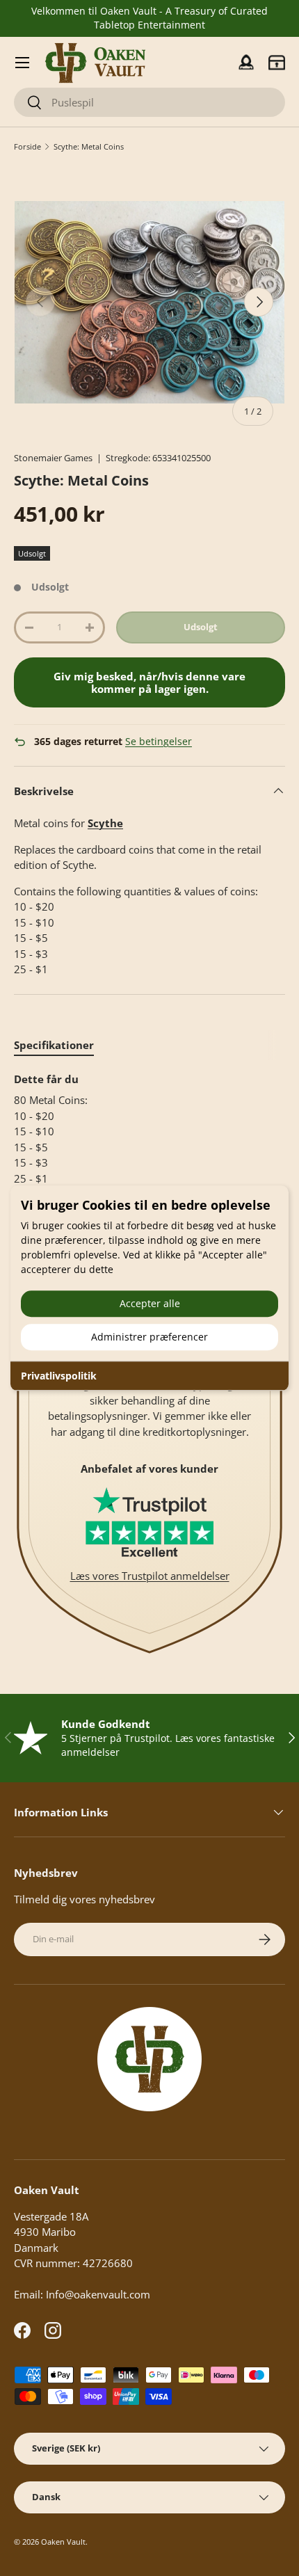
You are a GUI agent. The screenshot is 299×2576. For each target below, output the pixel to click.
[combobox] (149, 102)
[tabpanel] (149, 1129)
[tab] (54, 1045)
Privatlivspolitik (59, 1376)
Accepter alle (150, 1303)
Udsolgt (201, 627)
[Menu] (22, 63)
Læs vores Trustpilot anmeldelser (150, 1576)
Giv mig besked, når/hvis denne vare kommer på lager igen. (149, 682)
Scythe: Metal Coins (89, 146)
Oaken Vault (63, 2542)
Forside (27, 146)
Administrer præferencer (149, 1337)
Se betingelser (159, 742)
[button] (277, 63)
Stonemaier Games (53, 458)
